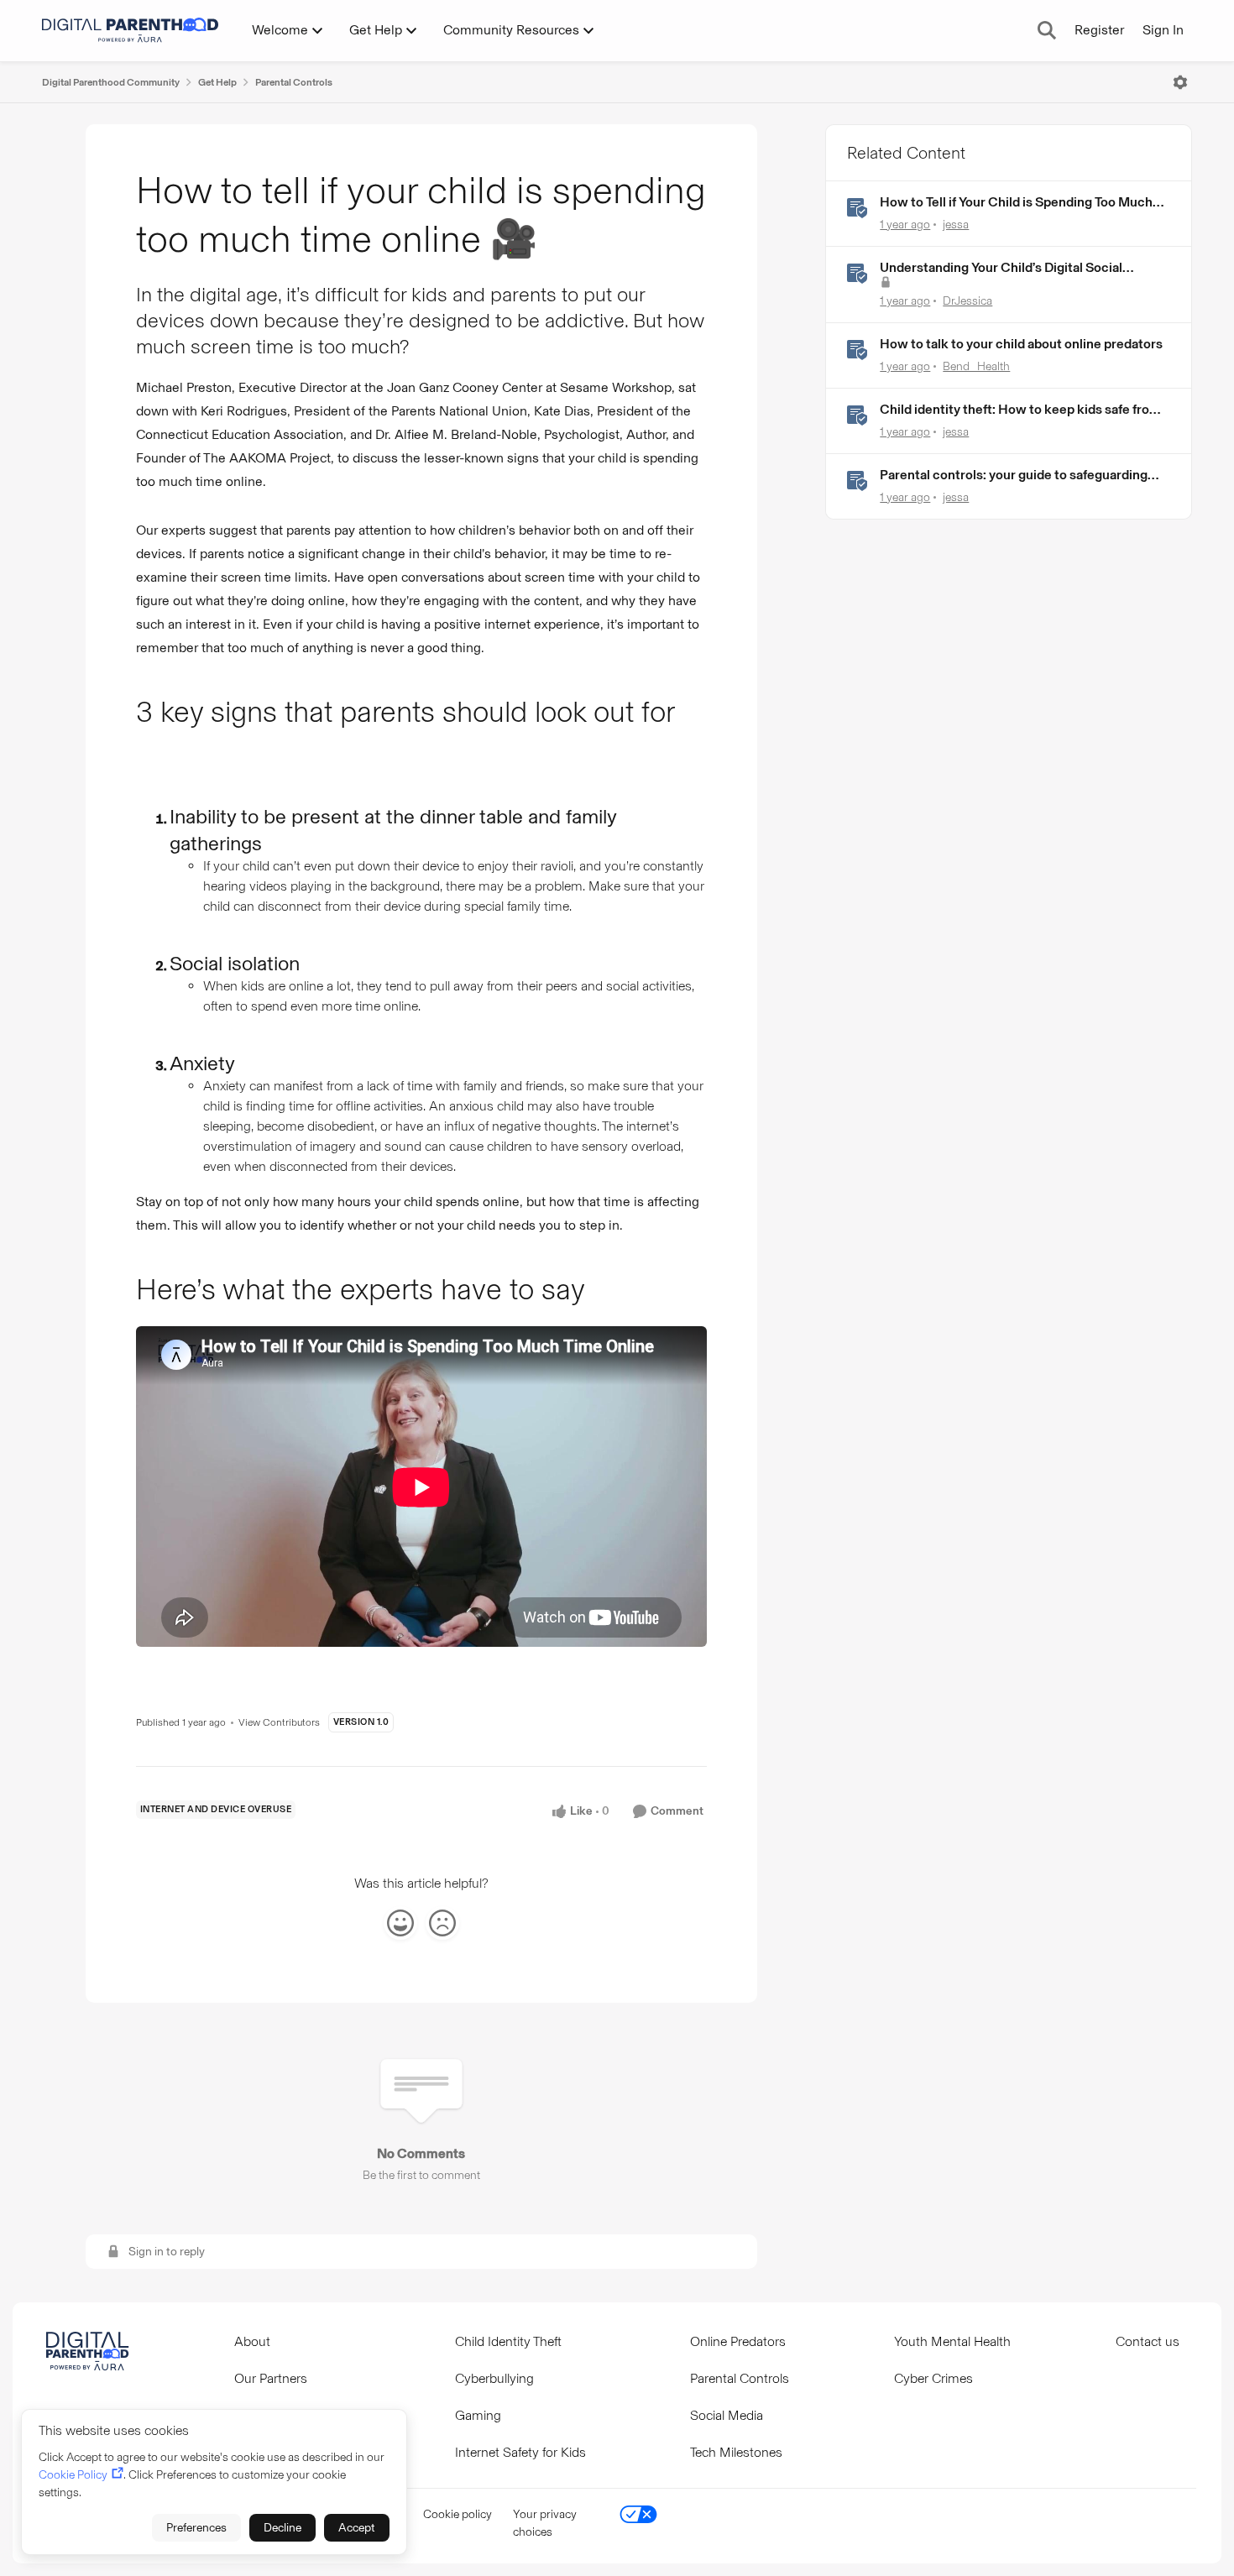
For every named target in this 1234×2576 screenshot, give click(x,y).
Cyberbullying (494, 2378)
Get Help (217, 82)
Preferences (196, 2528)
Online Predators (738, 2341)
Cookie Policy (73, 2475)
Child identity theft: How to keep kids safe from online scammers (1020, 410)
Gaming (478, 2415)
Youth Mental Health (952, 2341)
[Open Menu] (1180, 82)
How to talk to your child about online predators (1021, 344)
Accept (357, 2528)
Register (1099, 30)
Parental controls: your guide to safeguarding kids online (1014, 475)
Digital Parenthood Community (111, 82)
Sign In (1163, 30)
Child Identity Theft (508, 2341)
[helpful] (400, 1923)
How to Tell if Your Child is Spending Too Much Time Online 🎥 (1016, 203)
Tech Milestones (736, 2452)
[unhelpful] (442, 1923)
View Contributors (279, 1722)
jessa (956, 225)
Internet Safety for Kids (520, 2452)
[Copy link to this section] (158, 753)
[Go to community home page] (130, 30)
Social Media (727, 2415)
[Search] (1047, 30)
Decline (282, 2528)
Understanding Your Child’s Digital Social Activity (1001, 268)
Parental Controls (294, 82)
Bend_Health (976, 366)
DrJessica (967, 301)
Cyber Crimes (933, 2378)
